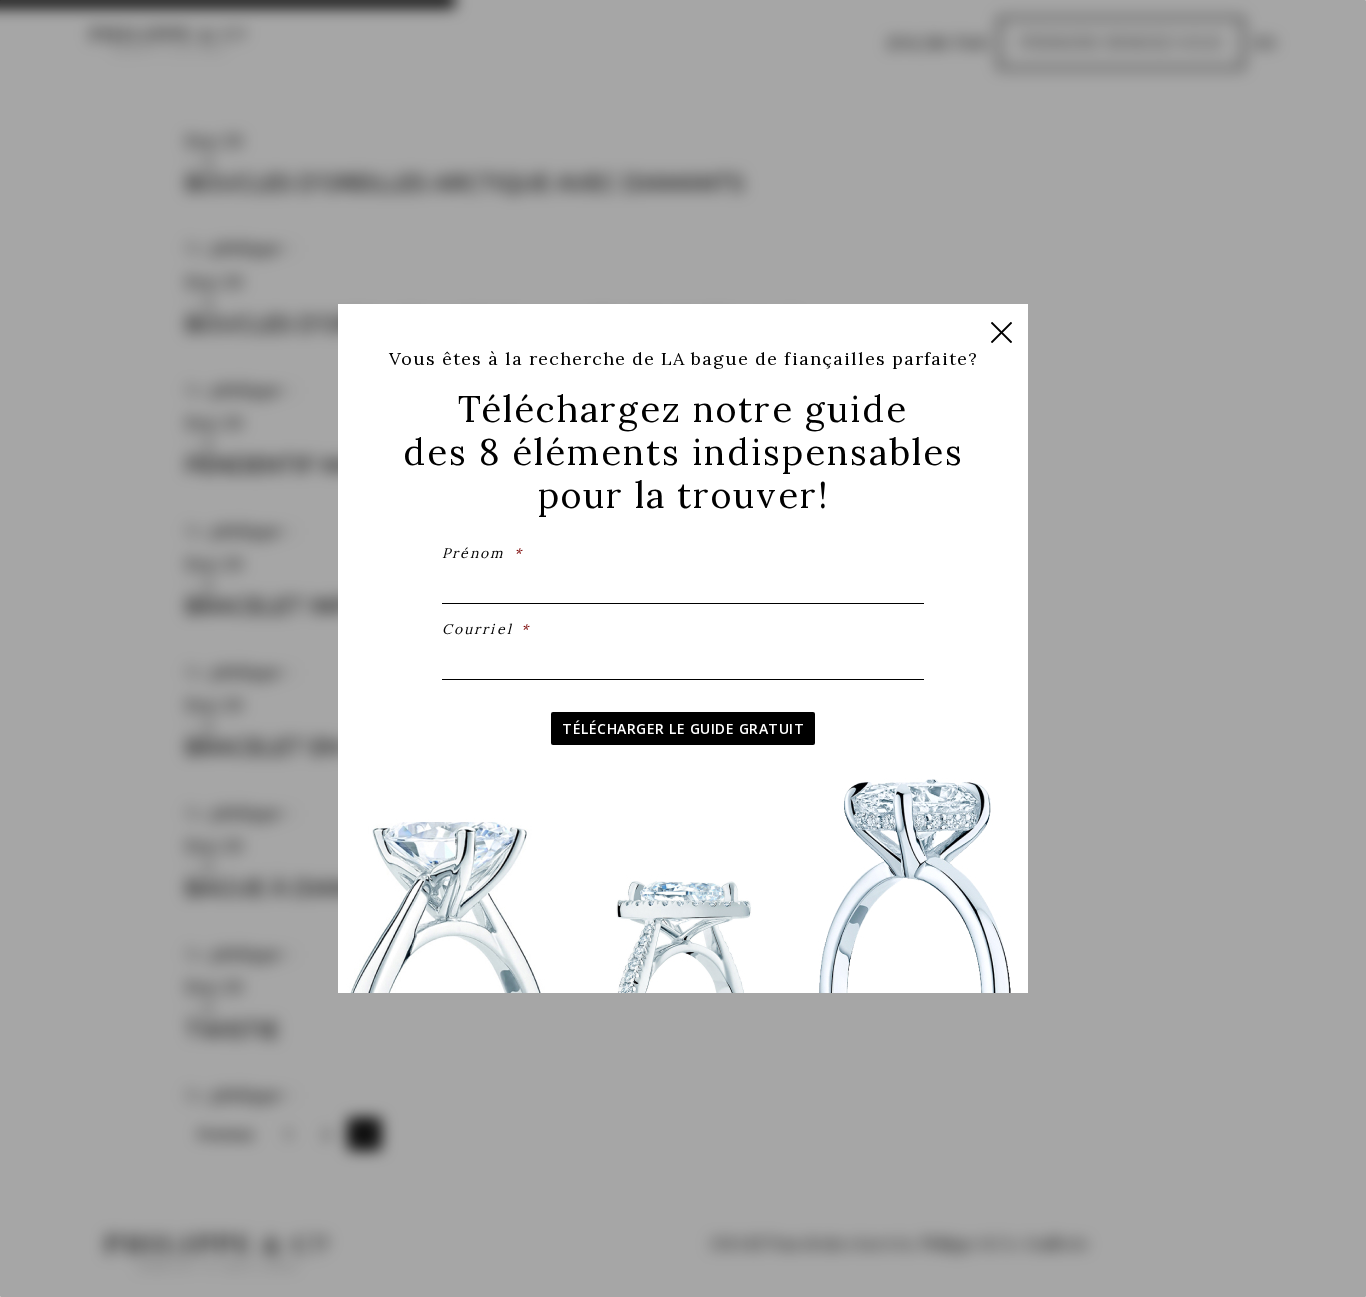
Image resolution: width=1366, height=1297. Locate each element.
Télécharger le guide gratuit (683, 728)
